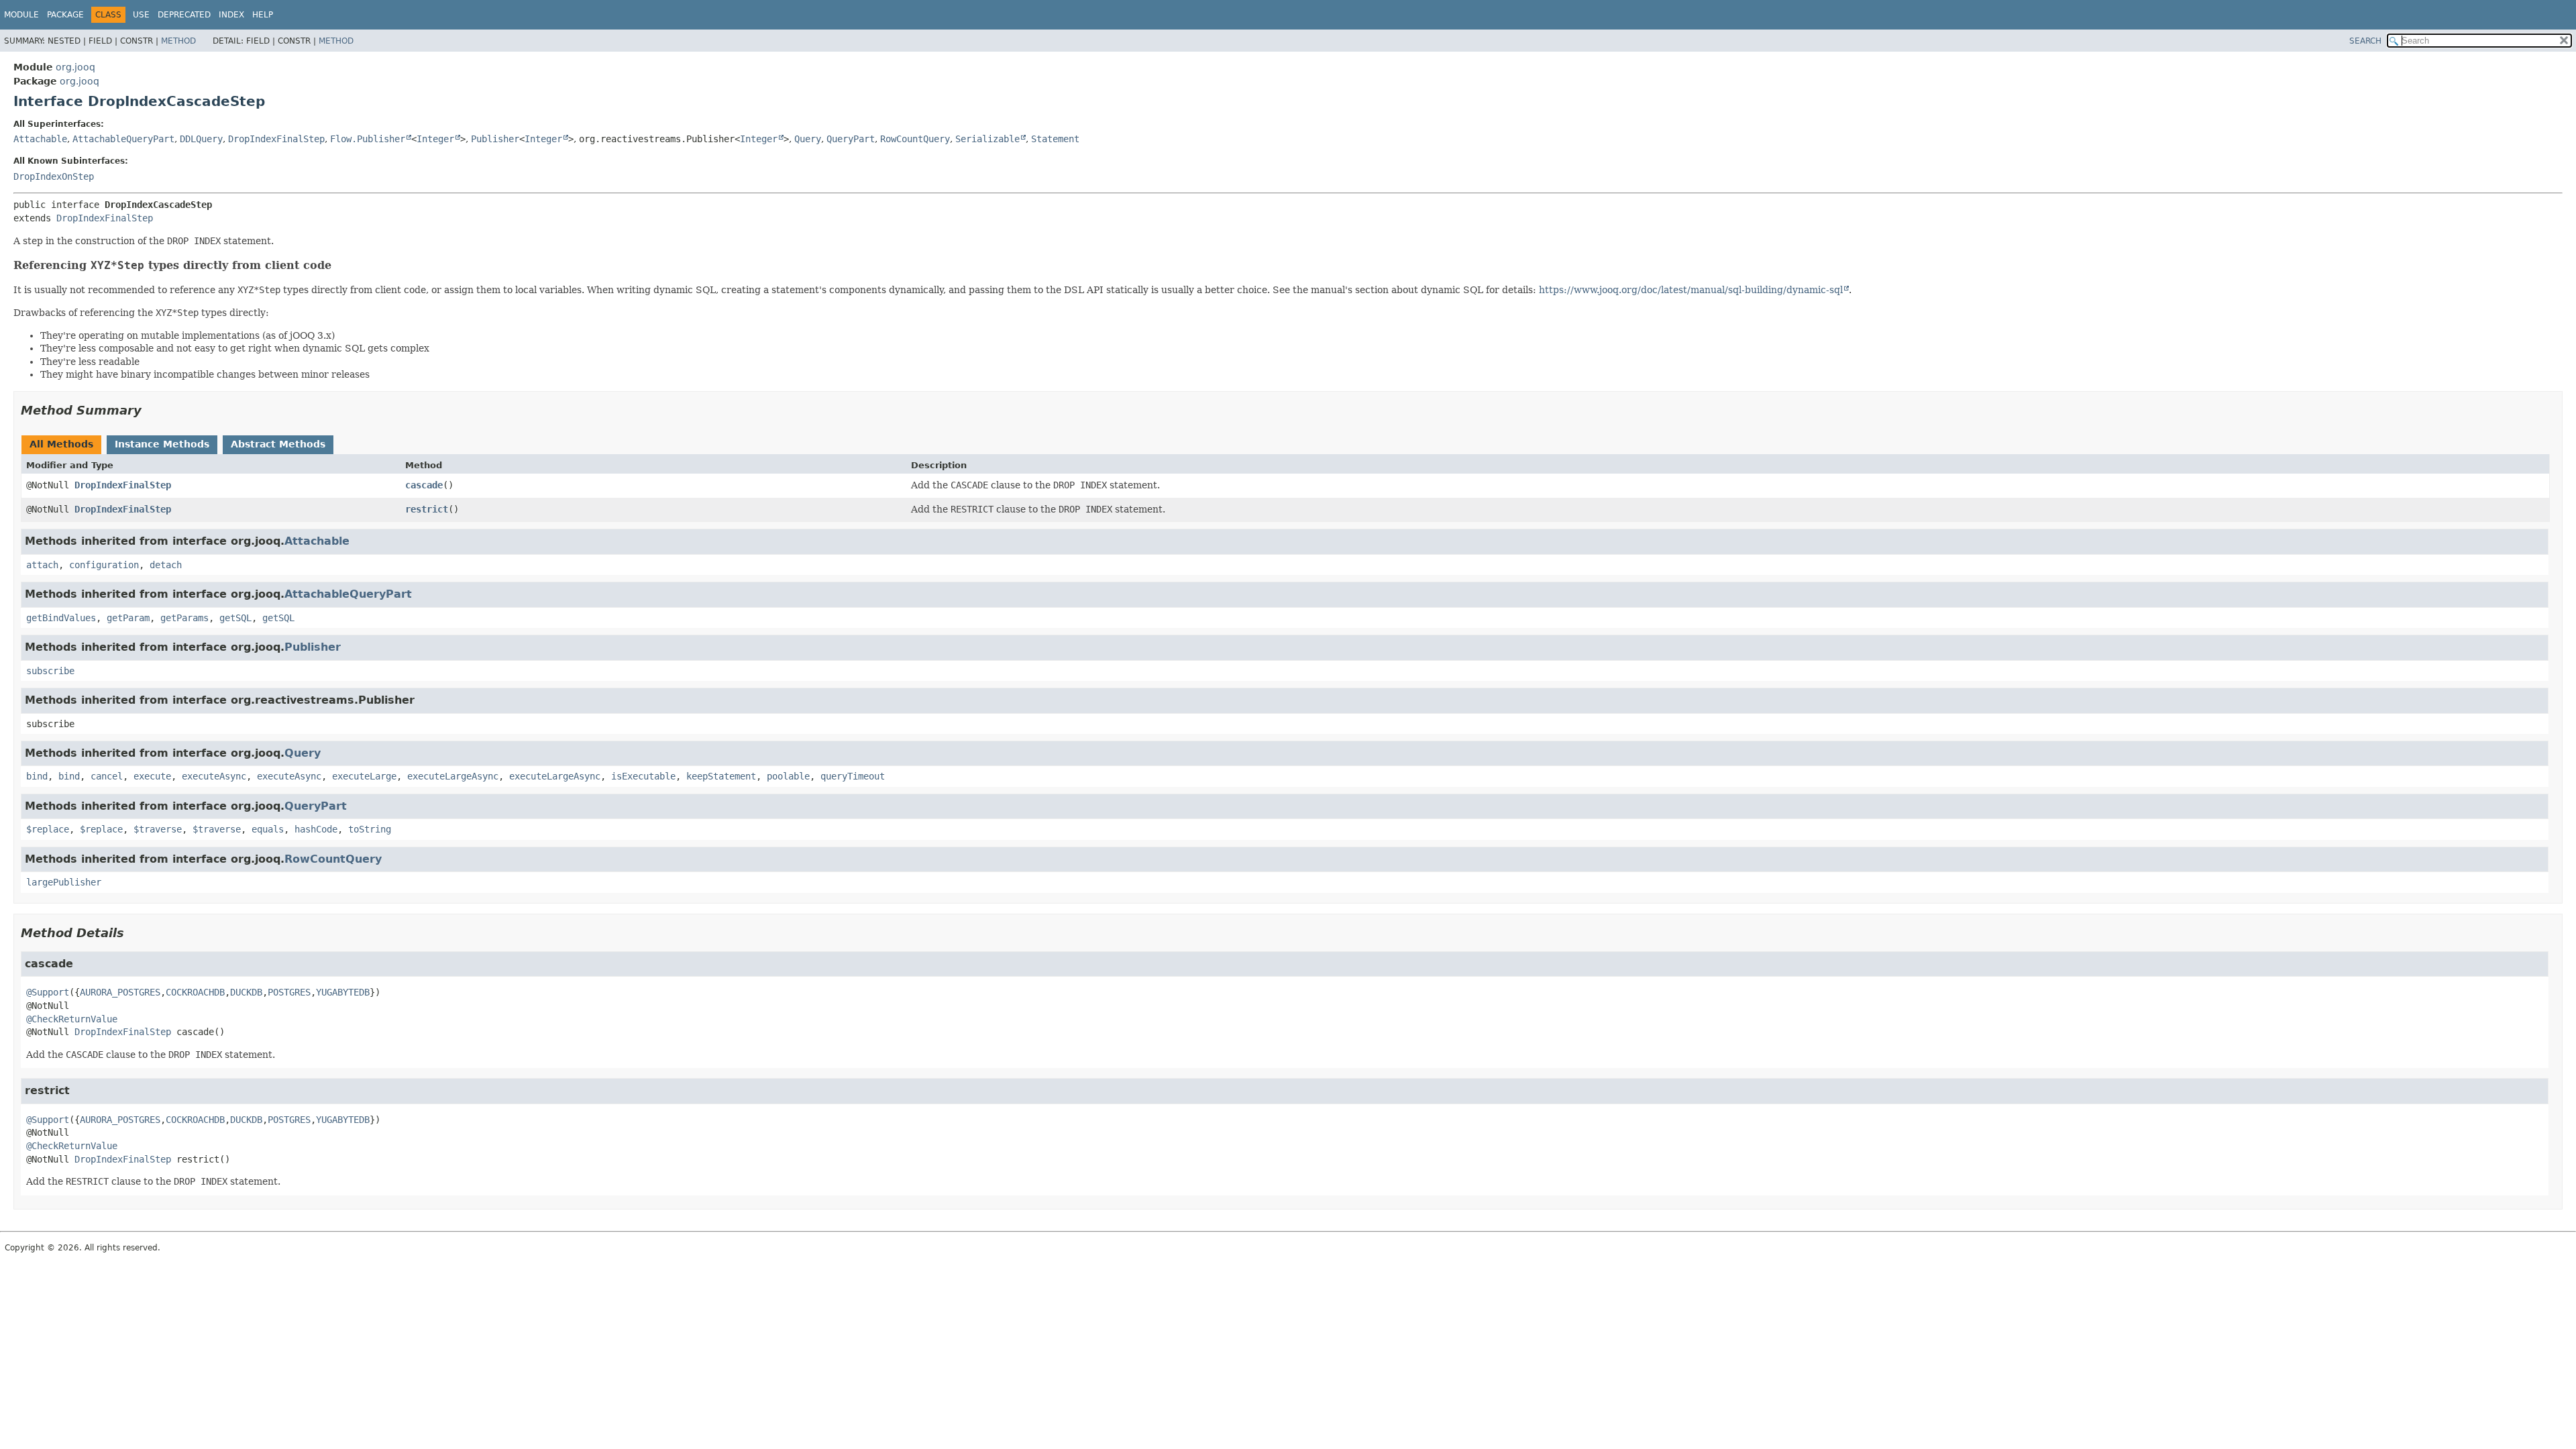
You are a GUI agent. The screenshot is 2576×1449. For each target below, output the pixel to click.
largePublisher (64, 882)
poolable (788, 776)
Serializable (987, 139)
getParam (128, 618)
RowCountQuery (915, 139)
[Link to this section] (340, 265)
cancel (107, 776)
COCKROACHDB (195, 992)
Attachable (40, 139)
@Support (48, 992)
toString (370, 829)
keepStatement (721, 776)
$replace (48, 829)
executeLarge (364, 776)
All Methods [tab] (61, 444)
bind (37, 776)
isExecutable (643, 776)
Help (263, 15)
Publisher (495, 139)
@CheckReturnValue (72, 1019)
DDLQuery (201, 139)
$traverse (158, 829)
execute (152, 776)
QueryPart (851, 139)
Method (178, 41)
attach (42, 565)
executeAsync (214, 776)
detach (166, 565)
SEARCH (2365, 41)
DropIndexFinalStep (276, 139)
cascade (424, 485)
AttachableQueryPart (123, 139)
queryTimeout (853, 776)
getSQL (235, 618)
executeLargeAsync (453, 776)
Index (231, 15)
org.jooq (75, 67)
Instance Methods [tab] (162, 444)
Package (65, 15)
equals (268, 829)
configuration (104, 565)
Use (141, 15)
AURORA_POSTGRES (120, 992)
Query (808, 139)
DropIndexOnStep (54, 176)
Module (21, 15)
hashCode (316, 829)
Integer (435, 139)
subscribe (50, 671)
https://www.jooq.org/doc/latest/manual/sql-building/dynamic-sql (1691, 290)
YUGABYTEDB (343, 992)
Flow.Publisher (368, 139)
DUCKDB (246, 992)
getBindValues (61, 618)
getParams (184, 618)
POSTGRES (289, 992)
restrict (427, 509)
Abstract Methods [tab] (278, 444)
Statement (1055, 139)
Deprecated (184, 15)
